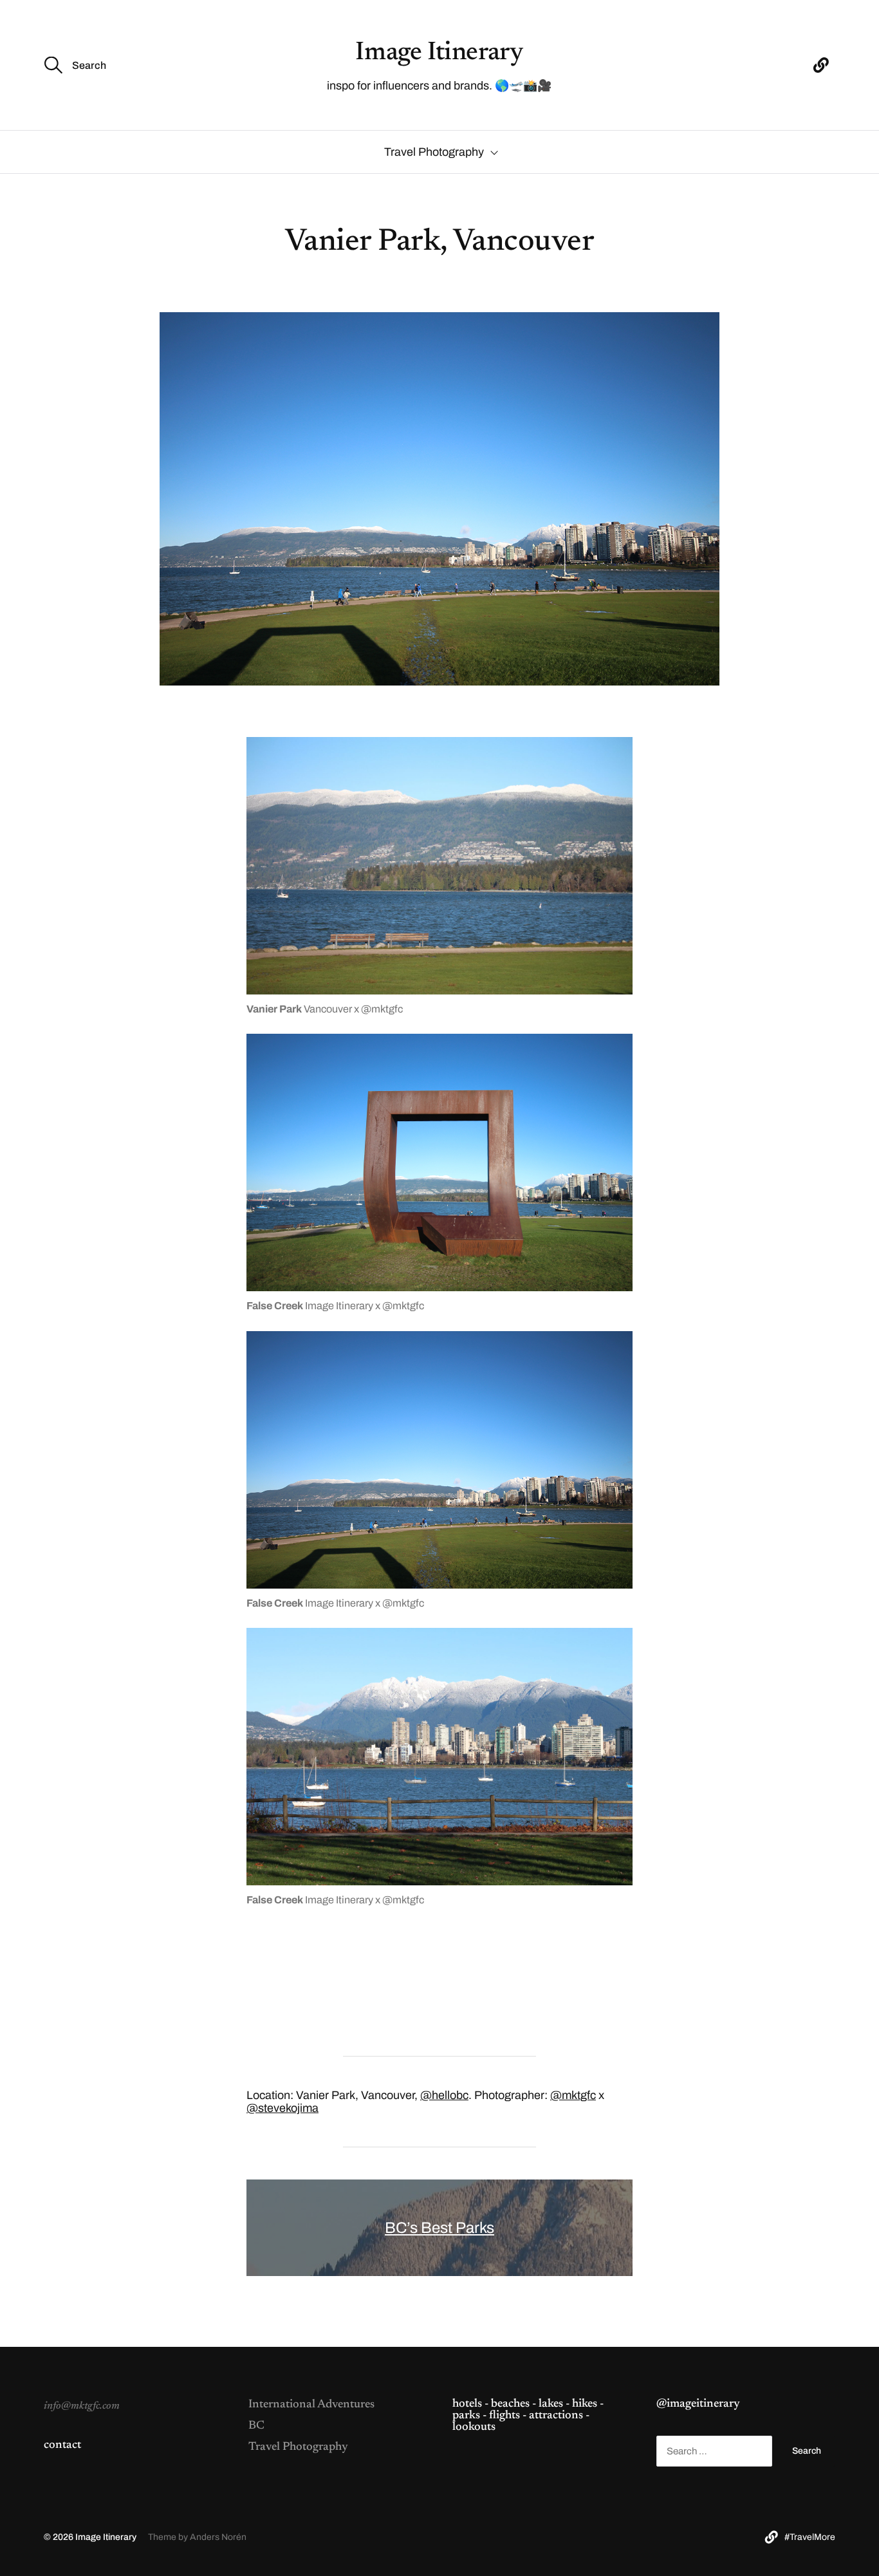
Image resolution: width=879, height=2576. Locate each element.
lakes (551, 2404)
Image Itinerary (439, 53)
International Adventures (311, 2405)
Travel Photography (434, 152)
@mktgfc (573, 2095)
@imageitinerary (698, 2404)
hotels (467, 2404)
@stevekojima (282, 2108)
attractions (556, 2416)
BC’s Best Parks (439, 2228)
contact (62, 2445)
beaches (510, 2404)
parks (466, 2416)
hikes (585, 2404)
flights (504, 2416)
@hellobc (444, 2095)
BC (256, 2426)
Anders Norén (218, 2537)
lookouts (474, 2427)
